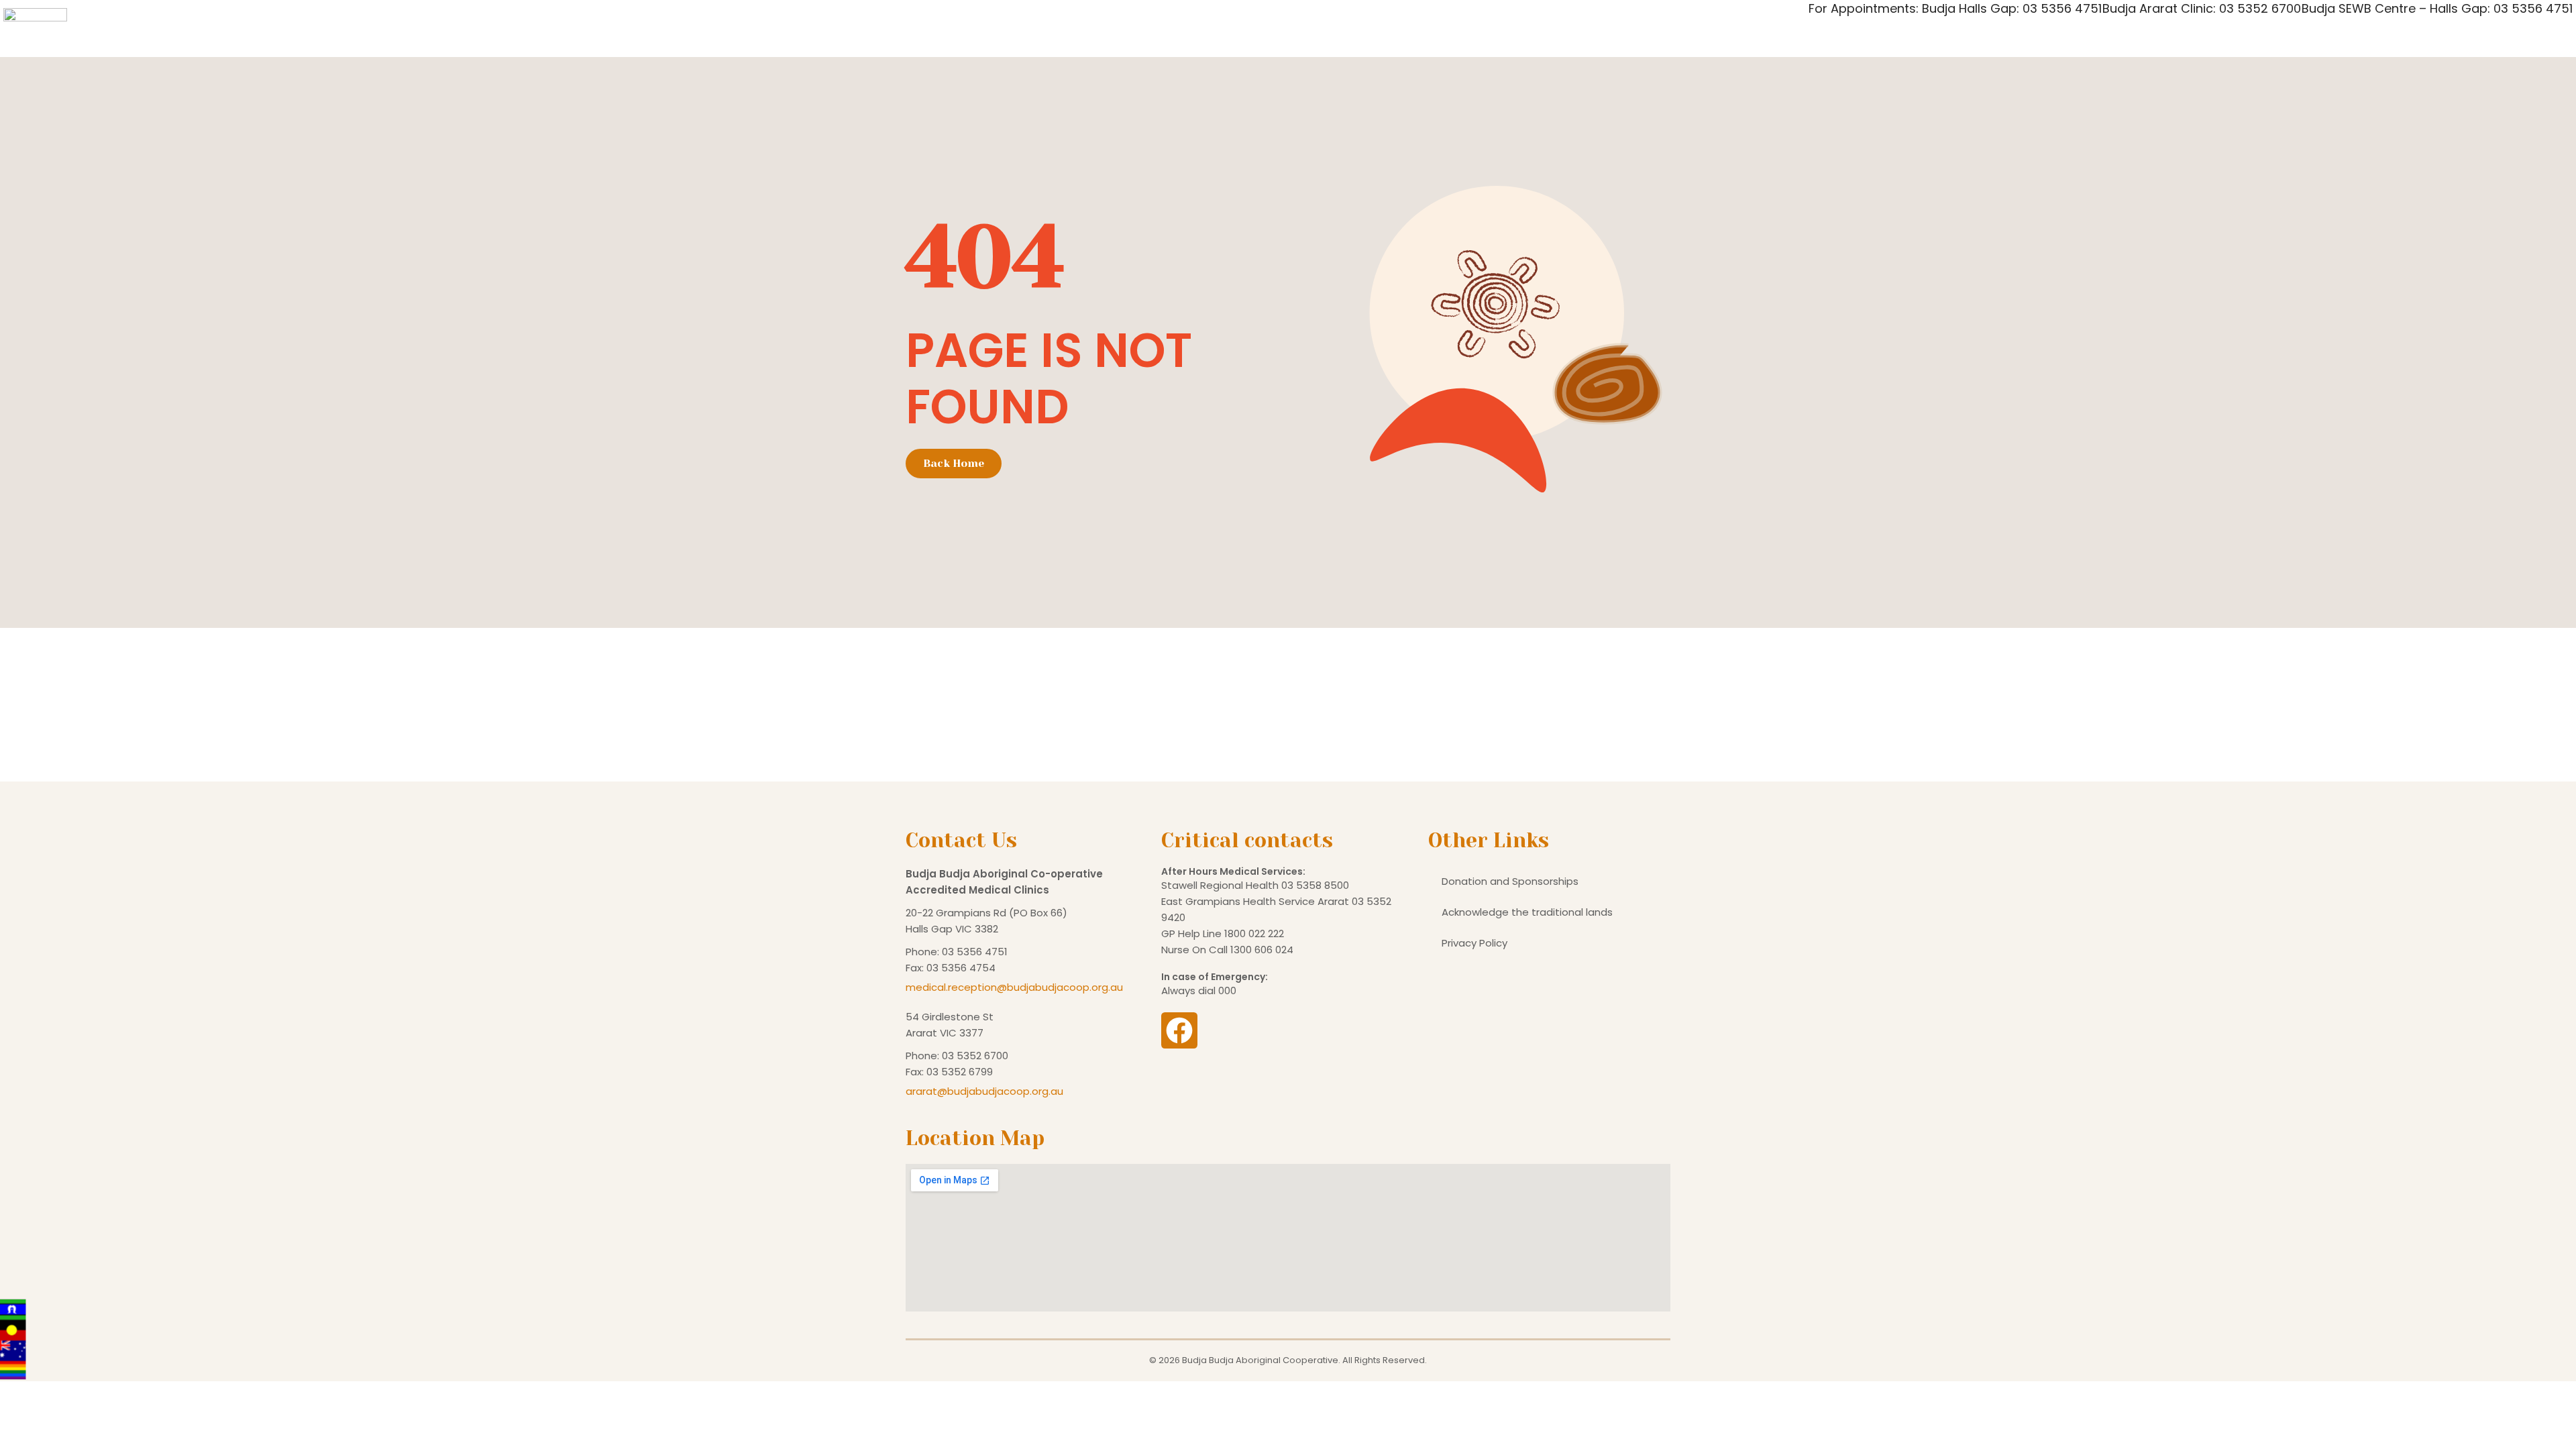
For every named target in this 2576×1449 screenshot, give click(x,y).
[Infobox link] (1288, 15)
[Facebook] (1179, 1030)
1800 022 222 (1254, 933)
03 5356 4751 (975, 952)
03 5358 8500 (1315, 885)
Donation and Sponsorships (1510, 881)
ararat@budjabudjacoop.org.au (984, 1091)
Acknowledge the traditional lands (1527, 912)
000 (1227, 990)
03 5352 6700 (975, 1056)
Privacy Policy (1474, 943)
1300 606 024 (1262, 950)
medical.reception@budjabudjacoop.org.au (1014, 987)
